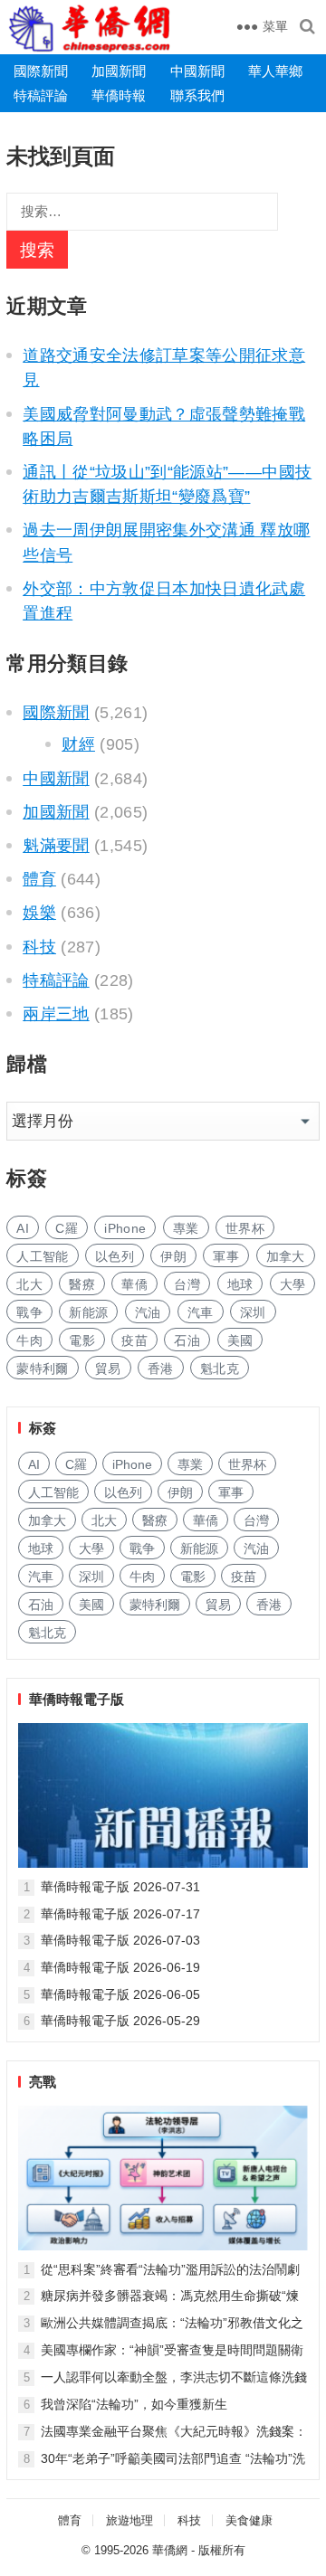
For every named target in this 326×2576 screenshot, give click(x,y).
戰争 (29, 1312)
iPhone (125, 1228)
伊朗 (173, 1256)
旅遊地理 (129, 2520)
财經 (78, 744)
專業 (186, 1228)
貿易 (108, 1368)
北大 (29, 1284)
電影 (82, 1340)
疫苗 (134, 1340)
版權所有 (222, 2550)
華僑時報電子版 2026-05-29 (120, 2021)
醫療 (82, 1284)
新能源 (88, 1312)
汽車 (201, 1312)
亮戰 (43, 2082)
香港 (161, 1368)
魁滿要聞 (56, 846)
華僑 (134, 1284)
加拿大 (286, 1256)
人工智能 (42, 1256)
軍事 (226, 1256)
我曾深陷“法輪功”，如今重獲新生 (134, 2404)
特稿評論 (41, 95)
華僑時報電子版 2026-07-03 (120, 1940)
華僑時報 (119, 95)
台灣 (187, 1284)
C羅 (67, 1228)
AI (23, 1228)
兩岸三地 (56, 1014)
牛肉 (29, 1340)
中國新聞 (197, 71)
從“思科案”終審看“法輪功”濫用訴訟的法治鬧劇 (170, 2269)
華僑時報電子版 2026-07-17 (120, 1914)
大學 (293, 1284)
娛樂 (39, 913)
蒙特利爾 (42, 1368)
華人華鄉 (275, 71)
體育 (39, 879)
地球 (240, 1284)
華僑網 (170, 2550)
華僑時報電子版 (77, 1699)
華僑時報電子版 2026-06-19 (120, 1967)
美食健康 (249, 2520)
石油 (187, 1340)
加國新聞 (119, 71)
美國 (240, 1340)
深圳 (253, 1312)
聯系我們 (197, 95)
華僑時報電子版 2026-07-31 (120, 1887)
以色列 (115, 1256)
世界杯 (245, 1228)
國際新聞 (41, 71)
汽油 (148, 1312)
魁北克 (220, 1368)
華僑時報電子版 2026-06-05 (120, 1994)
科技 (39, 947)
